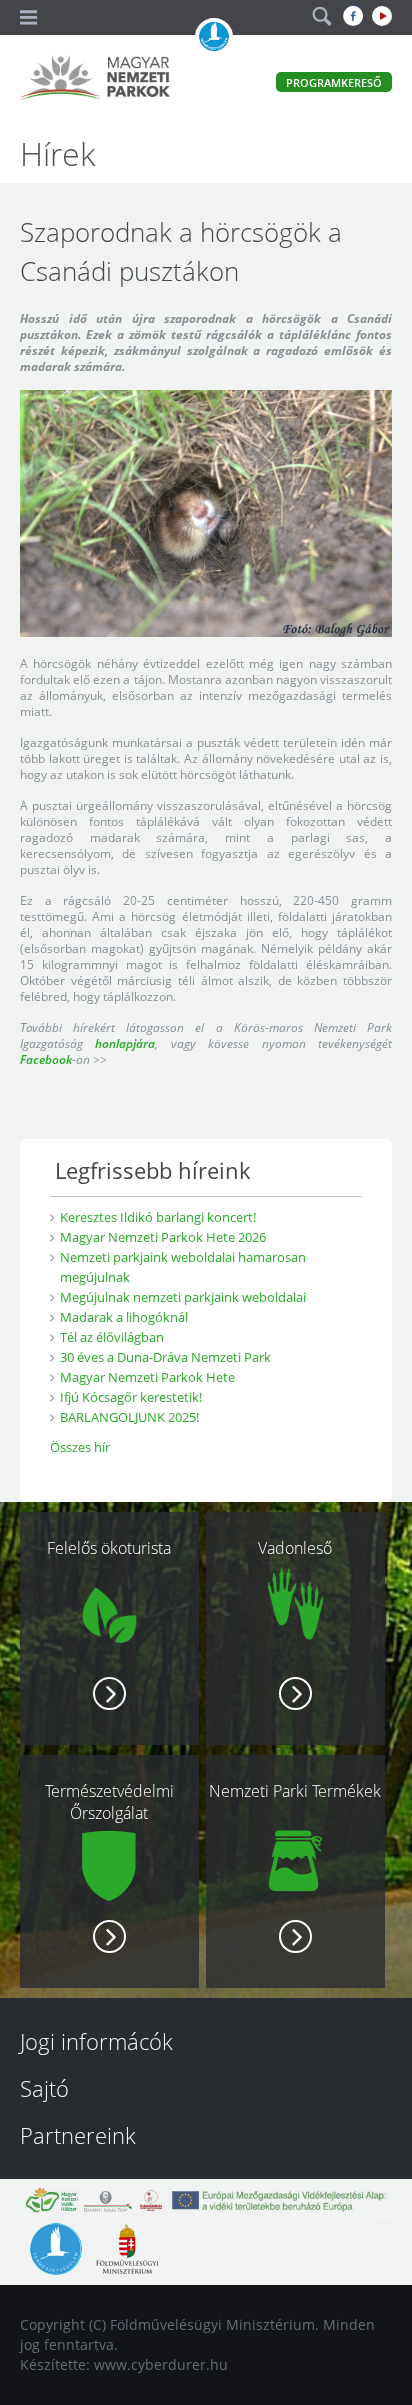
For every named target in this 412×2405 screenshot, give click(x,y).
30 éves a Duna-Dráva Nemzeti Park (165, 1357)
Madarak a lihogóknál (124, 1317)
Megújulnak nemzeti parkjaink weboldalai (183, 1297)
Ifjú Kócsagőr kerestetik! (131, 1397)
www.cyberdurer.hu (161, 2364)
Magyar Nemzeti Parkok (95, 80)
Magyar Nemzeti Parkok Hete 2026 (163, 1237)
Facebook (46, 1059)
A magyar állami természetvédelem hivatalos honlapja (214, 37)
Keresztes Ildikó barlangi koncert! (158, 1217)
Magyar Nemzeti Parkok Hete (147, 1377)
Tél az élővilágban (112, 1337)
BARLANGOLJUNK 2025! (129, 1417)
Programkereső (334, 82)
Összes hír (80, 1447)
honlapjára (125, 1043)
